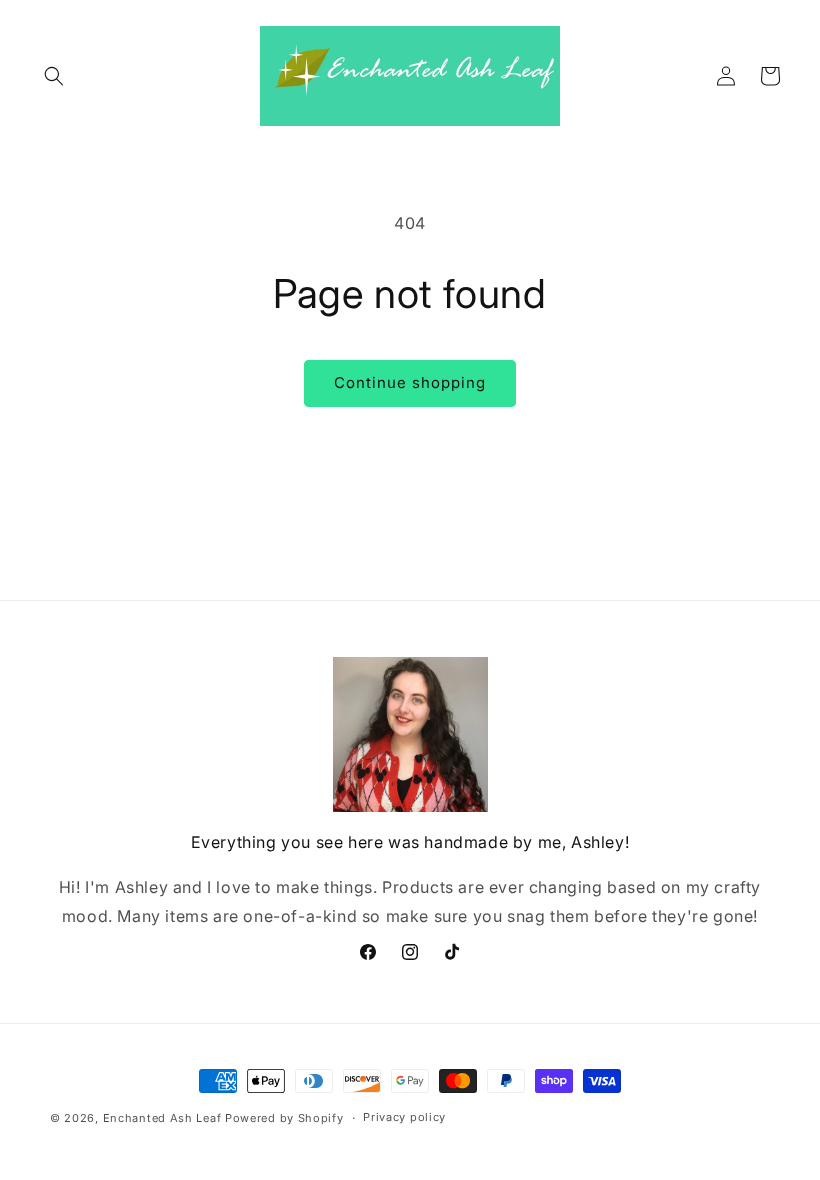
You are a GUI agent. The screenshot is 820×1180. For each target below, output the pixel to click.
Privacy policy (404, 1117)
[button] (54, 76)
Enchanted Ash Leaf (162, 1118)
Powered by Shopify (284, 1118)
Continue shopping (410, 382)
